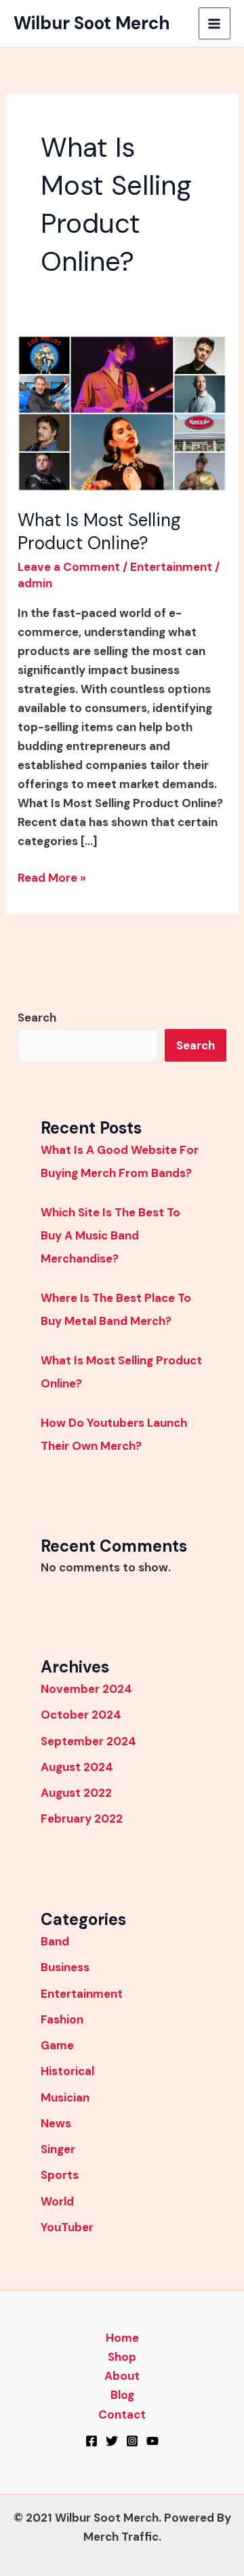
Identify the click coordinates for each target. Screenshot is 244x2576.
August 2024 (77, 1767)
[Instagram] (132, 2441)
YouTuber (67, 2227)
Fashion (62, 2019)
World (57, 2201)
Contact (122, 2414)
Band (55, 1941)
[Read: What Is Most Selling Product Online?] (122, 412)
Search (37, 1018)
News (56, 2123)
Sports (60, 2175)
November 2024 (86, 1689)
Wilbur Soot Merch (92, 23)
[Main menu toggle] (215, 24)
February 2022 (82, 1818)
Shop (122, 2357)
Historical (67, 2071)
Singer (58, 2149)
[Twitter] (112, 2441)
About (122, 2376)
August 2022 (76, 1793)
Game (57, 2045)
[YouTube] (152, 2441)
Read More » (52, 877)
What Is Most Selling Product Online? (99, 531)
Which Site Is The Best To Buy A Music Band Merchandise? (110, 1235)
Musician (65, 2097)
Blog (122, 2395)
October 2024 (81, 1715)
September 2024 (88, 1741)
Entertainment (171, 567)
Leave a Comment (69, 567)
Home (122, 2338)
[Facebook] (91, 2441)
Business (65, 1967)
